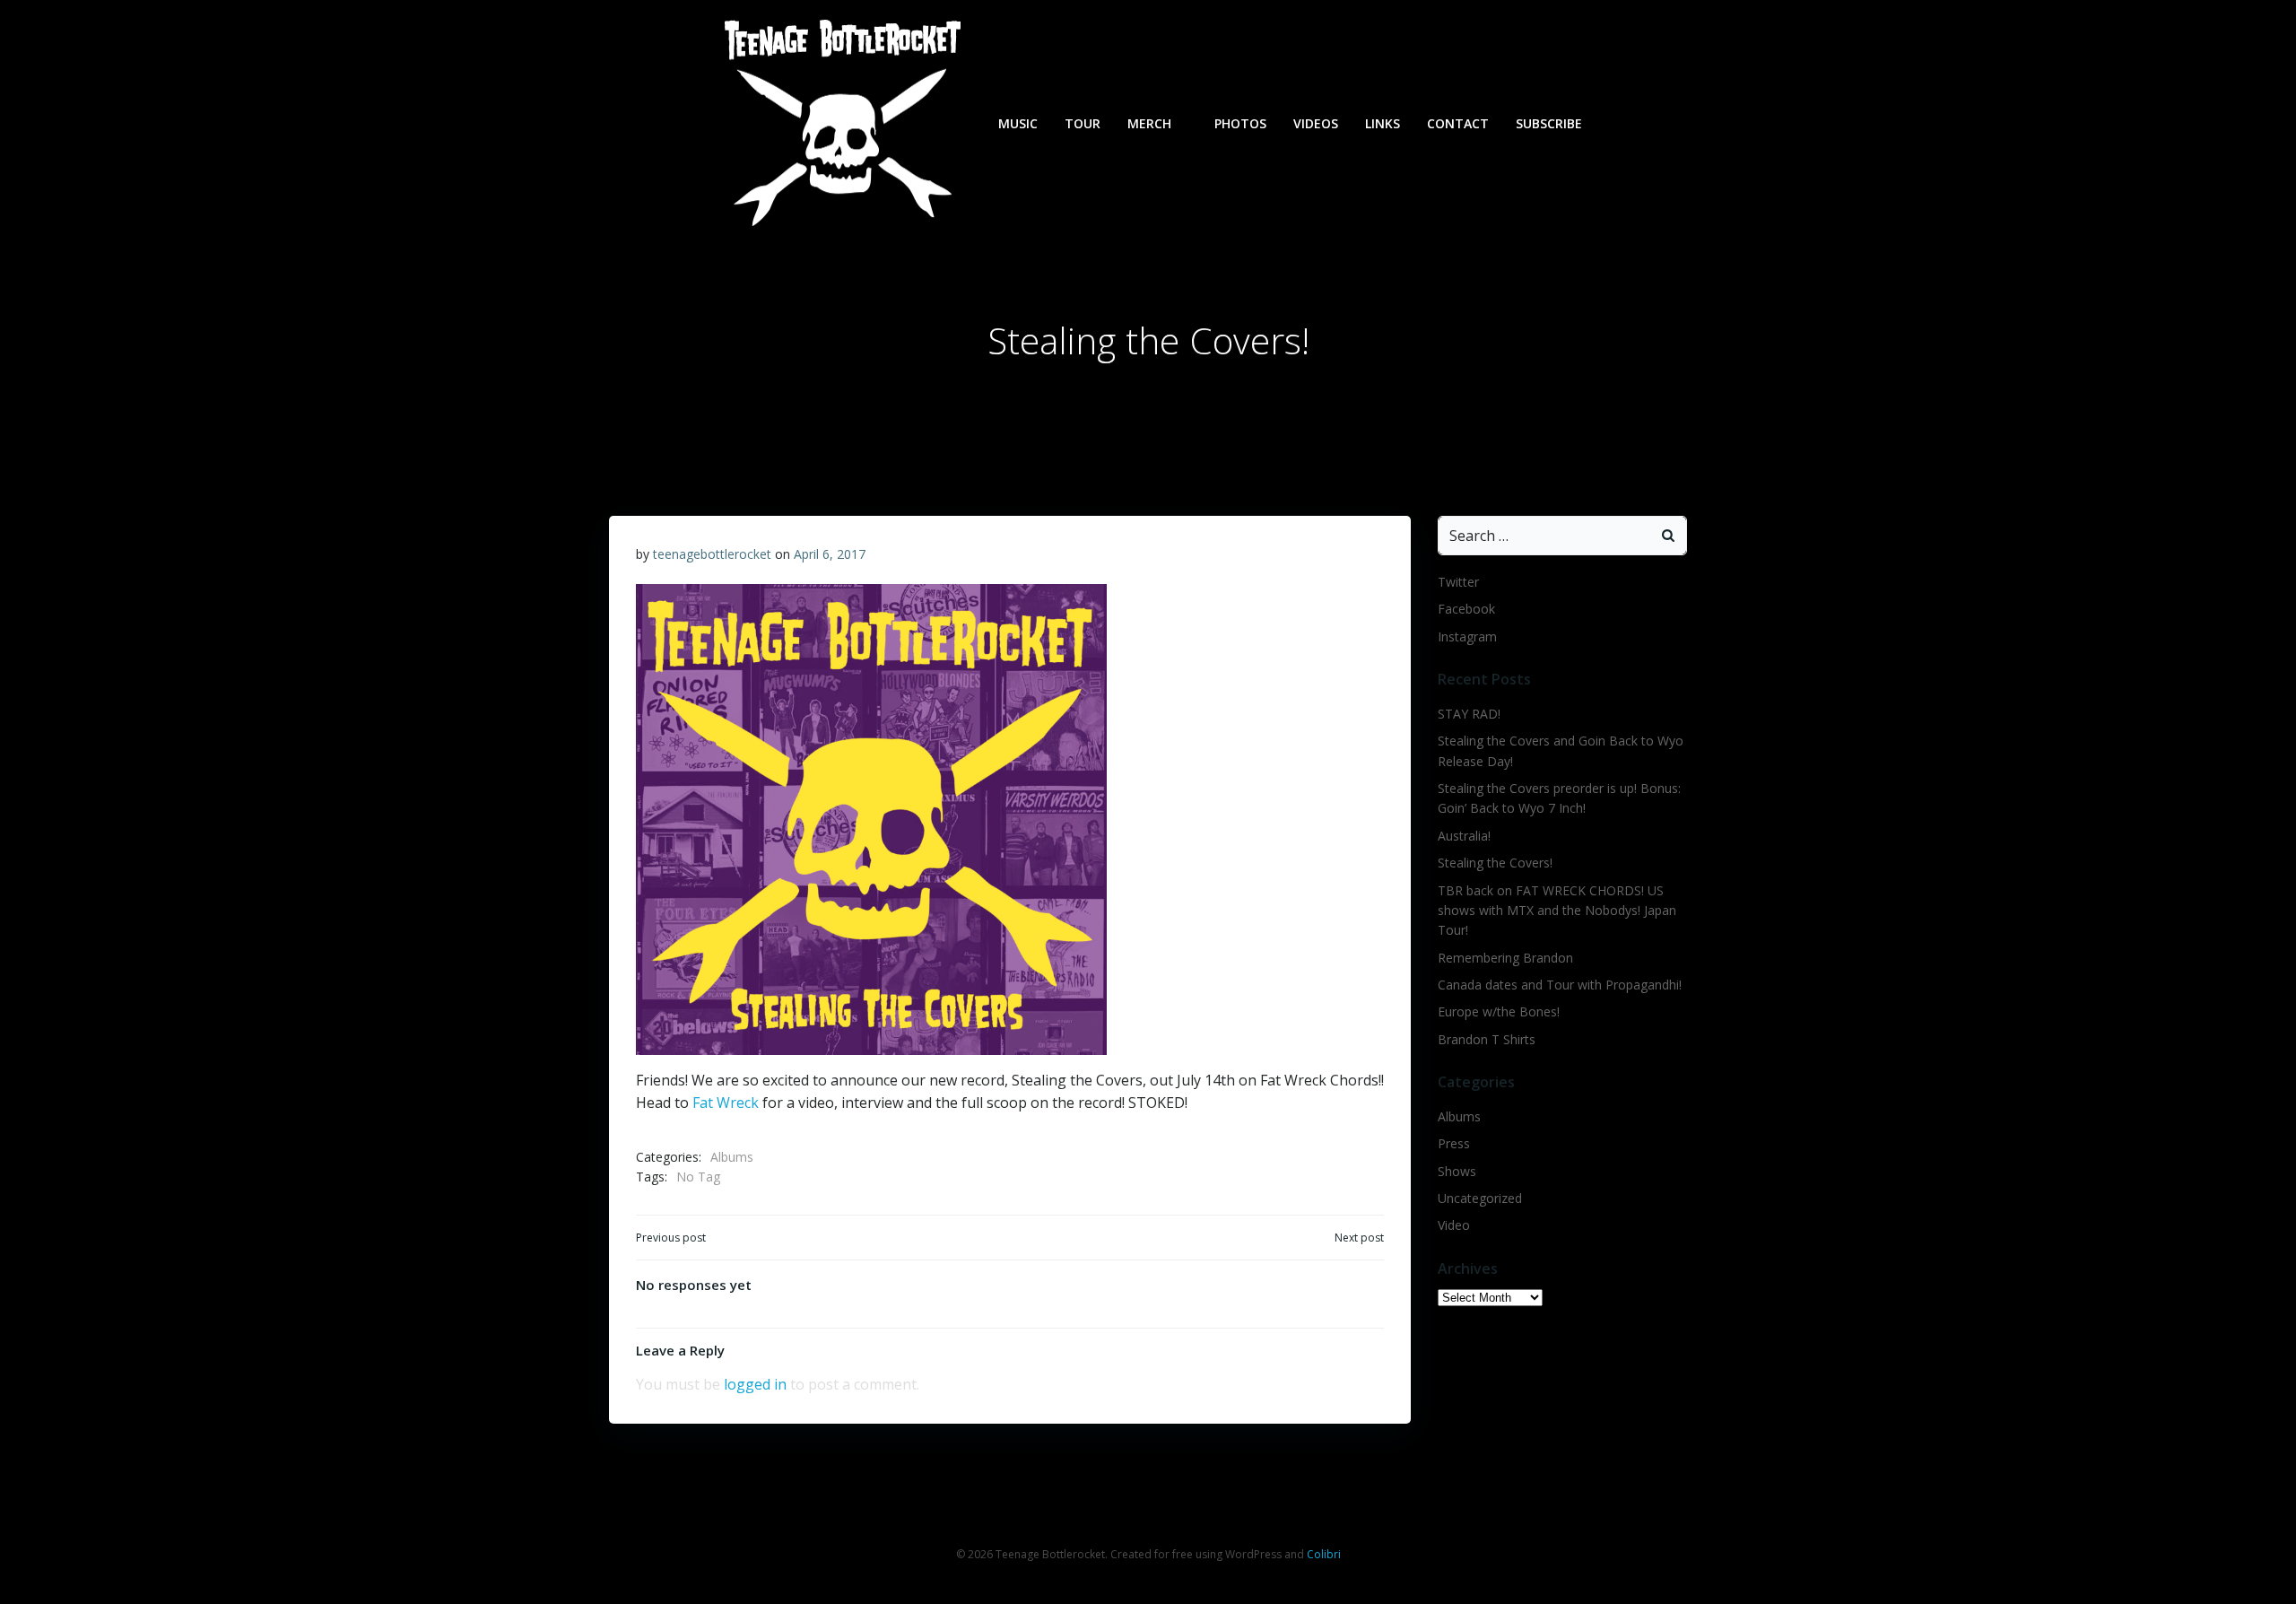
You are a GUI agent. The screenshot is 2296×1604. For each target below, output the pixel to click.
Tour (1083, 123)
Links (1383, 123)
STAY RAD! (1469, 714)
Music (1018, 123)
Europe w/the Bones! (1499, 1011)
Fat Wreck (726, 1103)
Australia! (1464, 836)
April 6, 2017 (830, 554)
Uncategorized (1480, 1198)
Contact (1458, 123)
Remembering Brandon (1505, 958)
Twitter (1458, 582)
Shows (1457, 1171)
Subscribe (1549, 123)
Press (1454, 1143)
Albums (732, 1157)
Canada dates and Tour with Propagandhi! (1560, 985)
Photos (1240, 123)
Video (1454, 1225)
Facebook (1466, 609)
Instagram (1467, 636)
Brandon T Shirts (1487, 1039)
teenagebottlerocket (712, 554)
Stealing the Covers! (1495, 863)
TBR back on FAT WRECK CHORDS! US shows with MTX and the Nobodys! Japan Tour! (1557, 911)
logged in (755, 1384)
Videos (1316, 123)
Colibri (1324, 1554)
